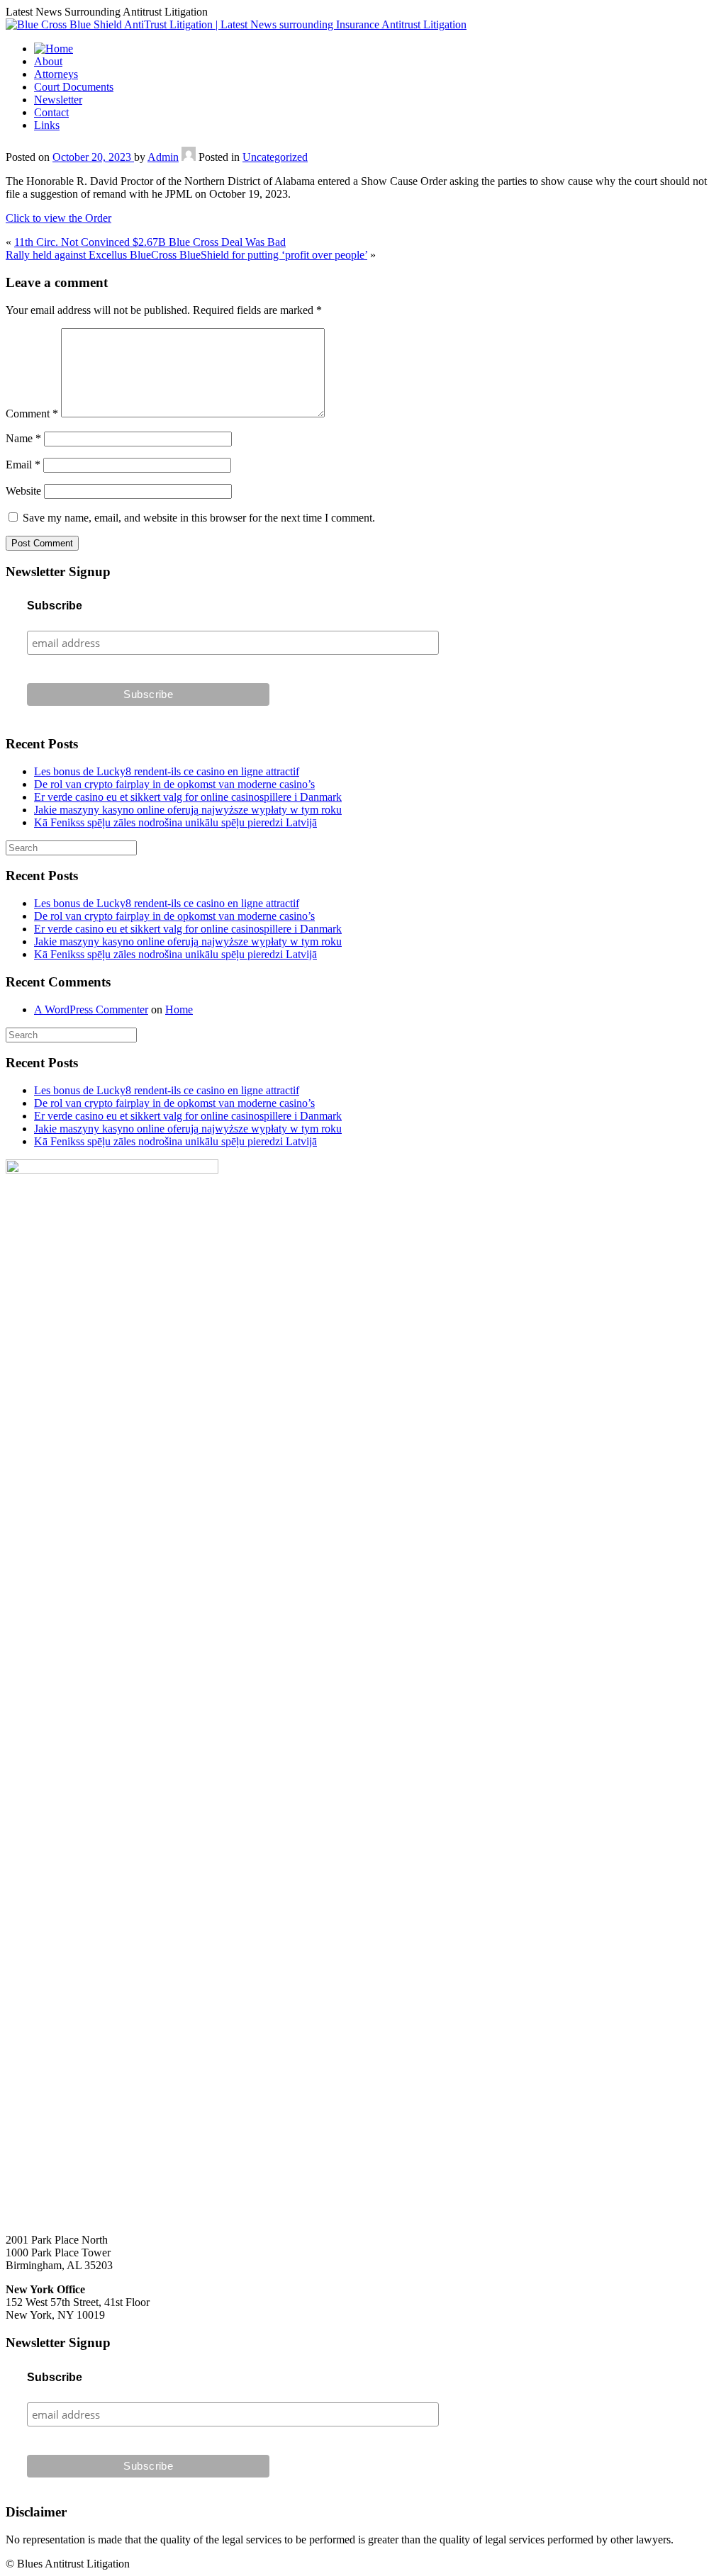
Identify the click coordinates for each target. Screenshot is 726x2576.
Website (23, 491)
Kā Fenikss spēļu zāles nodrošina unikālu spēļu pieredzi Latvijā (175, 822)
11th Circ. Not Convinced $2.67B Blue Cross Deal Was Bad (150, 242)
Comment (32, 414)
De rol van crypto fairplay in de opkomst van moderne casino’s (174, 784)
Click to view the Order (58, 218)
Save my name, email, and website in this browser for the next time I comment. (199, 518)
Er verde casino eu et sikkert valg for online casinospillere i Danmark (188, 797)
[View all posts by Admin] (189, 157)
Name (23, 438)
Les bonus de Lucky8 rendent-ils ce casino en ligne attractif (167, 771)
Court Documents (74, 87)
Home (179, 1009)
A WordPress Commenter (91, 1009)
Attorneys (56, 74)
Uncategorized (275, 157)
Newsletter (58, 100)
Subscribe (55, 606)
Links (47, 125)
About (48, 61)
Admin (163, 157)
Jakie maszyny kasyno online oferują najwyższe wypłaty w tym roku (188, 810)
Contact (51, 112)
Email (23, 465)
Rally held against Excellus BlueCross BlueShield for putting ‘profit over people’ (186, 255)
